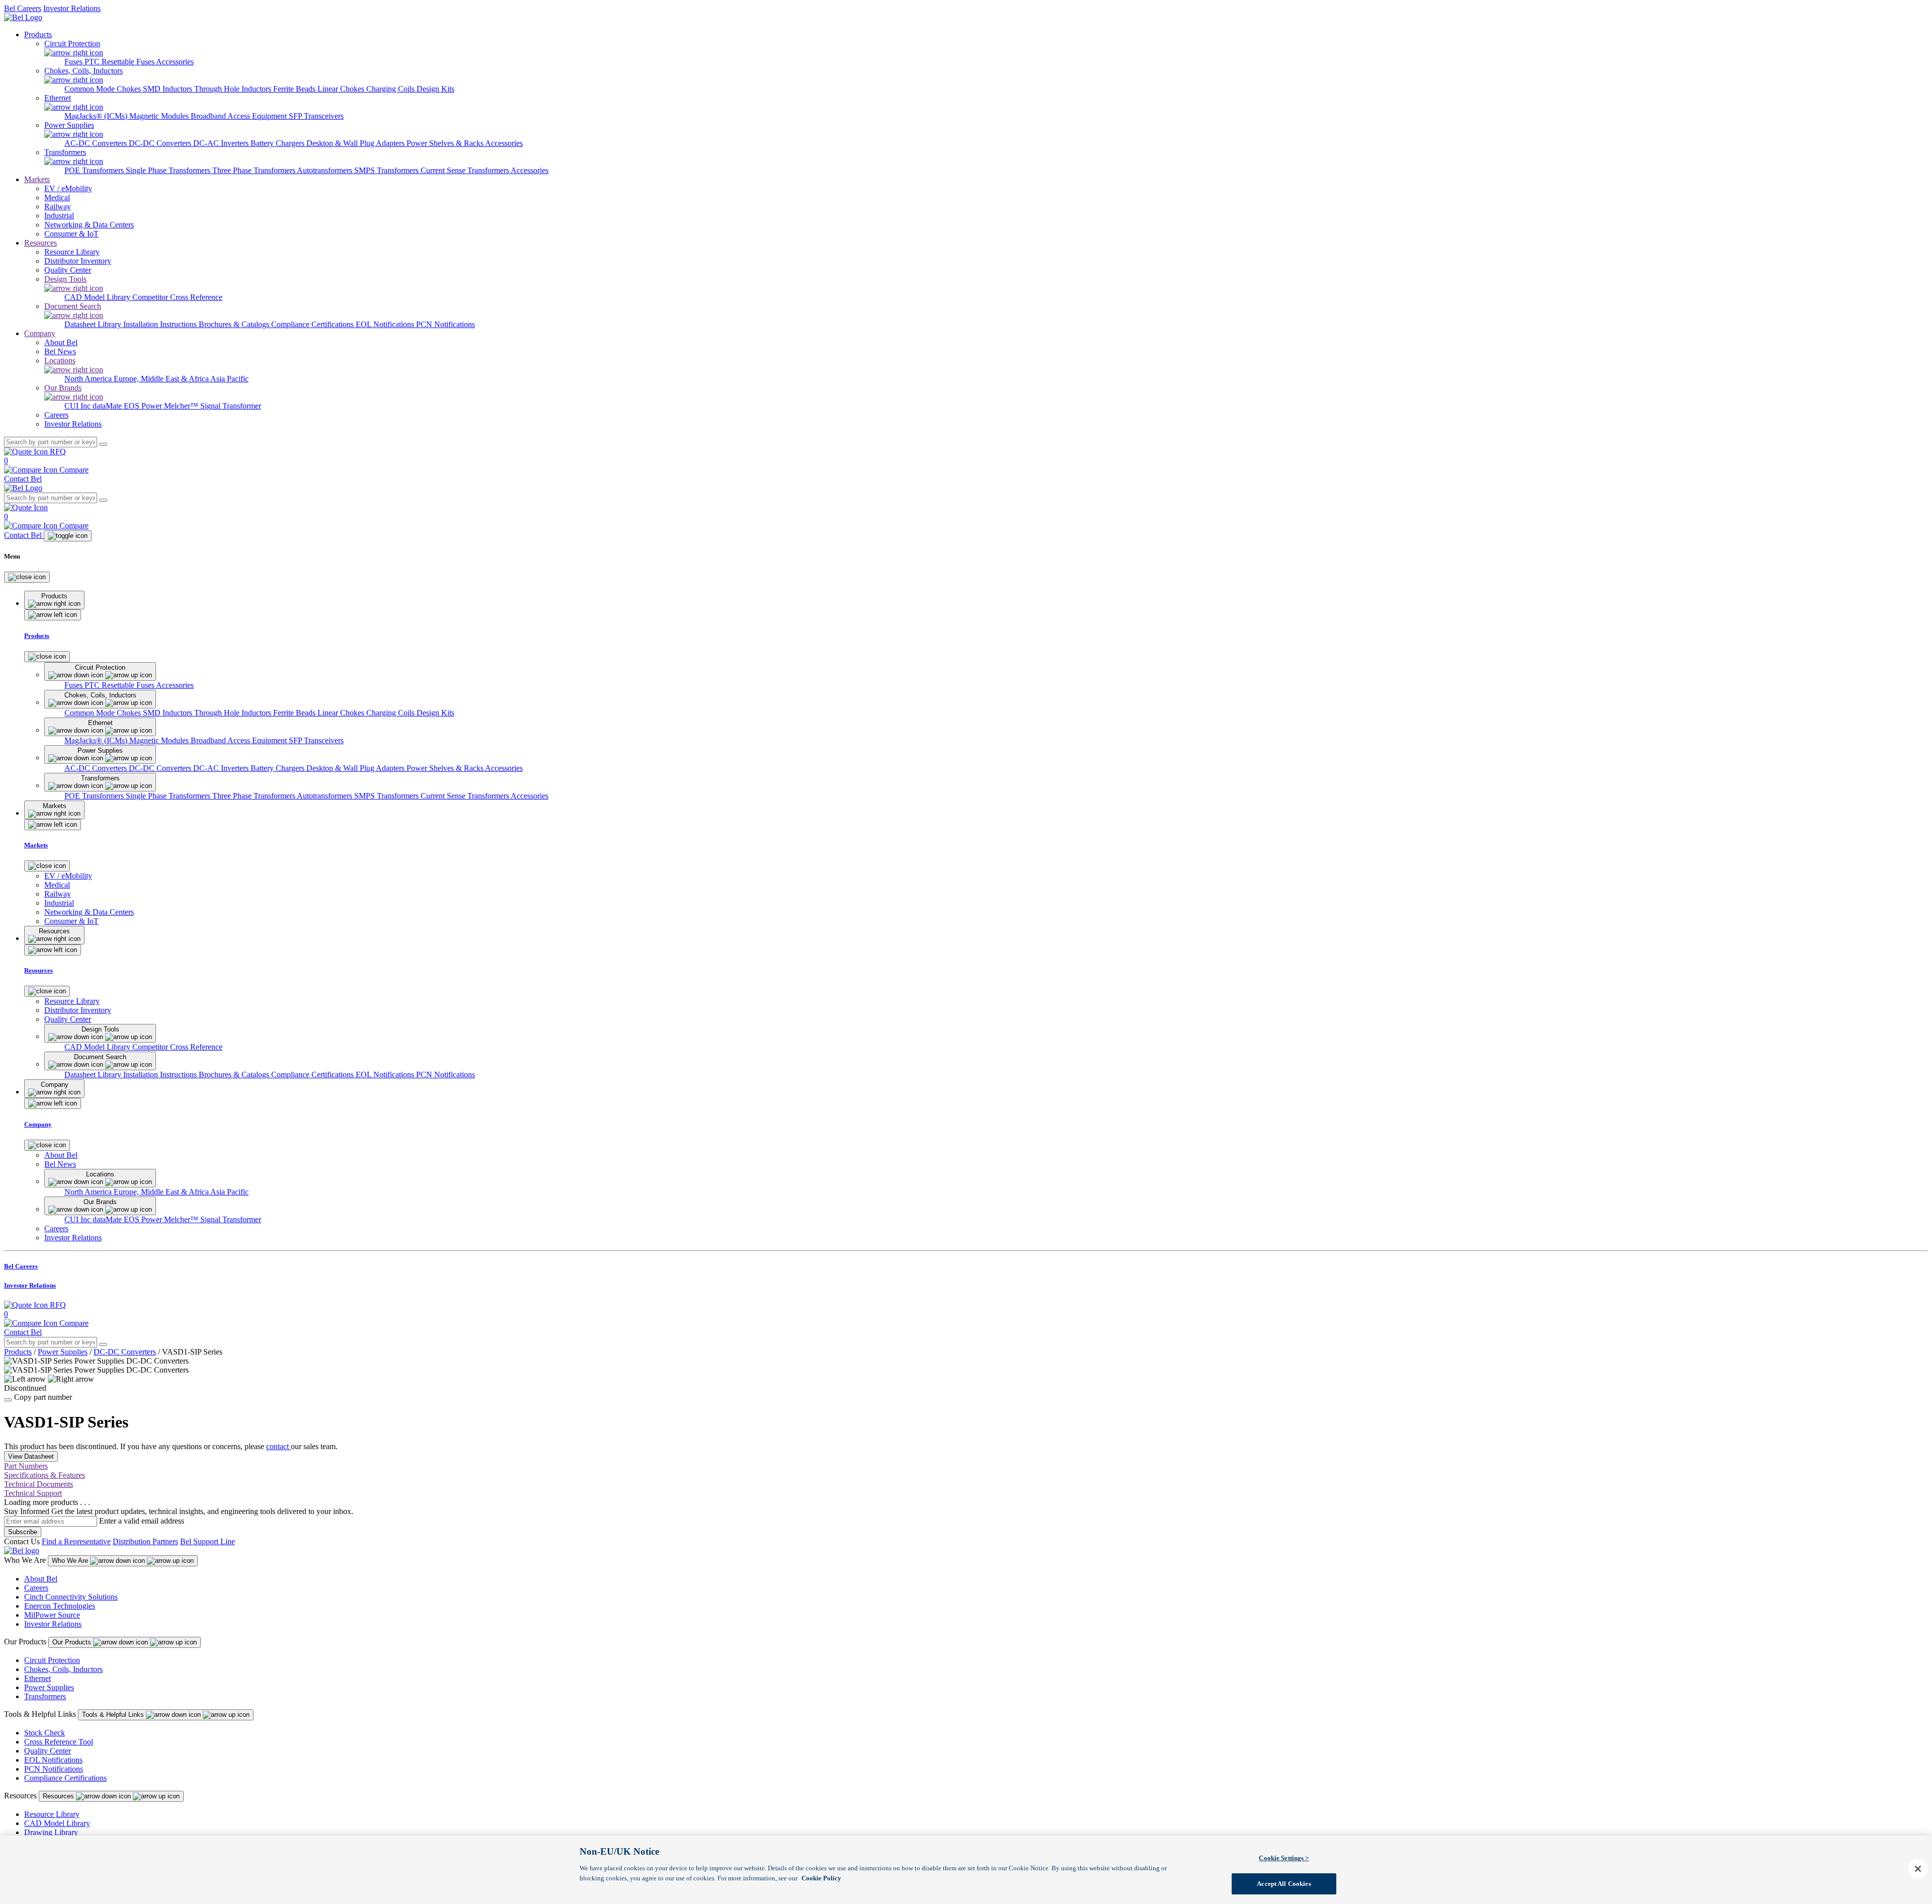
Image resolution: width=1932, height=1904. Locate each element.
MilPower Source (52, 1615)
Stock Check (45, 1733)
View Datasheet (31, 1456)
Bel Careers (23, 8)
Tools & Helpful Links (114, 1715)
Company (40, 333)
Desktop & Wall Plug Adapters (356, 143)
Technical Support (33, 1493)
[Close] (27, 577)
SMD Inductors (169, 89)
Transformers (45, 1696)
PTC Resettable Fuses (120, 62)
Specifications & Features (45, 1475)
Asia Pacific (229, 379)
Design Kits (435, 89)
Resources (41, 243)
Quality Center (48, 1751)
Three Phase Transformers (255, 170)
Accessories (175, 62)
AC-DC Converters (97, 143)
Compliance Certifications (313, 324)
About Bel (41, 1579)
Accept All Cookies (1284, 1883)
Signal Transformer (231, 406)
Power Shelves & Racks (446, 143)
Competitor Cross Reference (177, 297)
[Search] (103, 444)
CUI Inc (78, 406)
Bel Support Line (208, 1541)
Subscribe (23, 1532)
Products (38, 34)
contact (278, 1446)
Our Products (73, 1642)
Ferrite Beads (295, 89)
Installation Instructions (161, 324)
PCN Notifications (446, 324)
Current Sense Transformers (466, 170)
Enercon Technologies (60, 1606)
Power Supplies (63, 1352)
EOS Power (144, 406)
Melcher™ (182, 406)
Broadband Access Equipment (240, 116)
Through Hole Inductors (234, 89)
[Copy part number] (8, 1400)
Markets (37, 179)
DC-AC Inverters (222, 143)
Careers (36, 1588)
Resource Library (52, 1814)
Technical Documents (38, 1484)
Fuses (74, 62)
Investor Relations (72, 8)
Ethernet (37, 1678)
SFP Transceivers (316, 116)
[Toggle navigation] (68, 536)
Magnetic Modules (160, 116)
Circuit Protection (52, 1660)
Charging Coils (391, 89)
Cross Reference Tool (59, 1742)
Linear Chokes (342, 89)
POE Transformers (95, 170)
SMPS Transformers (387, 170)
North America (89, 379)
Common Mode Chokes (104, 89)
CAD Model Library (98, 297)
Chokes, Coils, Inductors (63, 1669)
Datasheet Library (94, 324)
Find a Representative (76, 1541)
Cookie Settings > (1284, 1858)
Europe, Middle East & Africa (162, 379)
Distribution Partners (145, 1541)
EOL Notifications (386, 324)
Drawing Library (51, 1832)
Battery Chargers (278, 143)
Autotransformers (326, 170)
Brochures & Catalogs (235, 324)
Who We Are (71, 1561)
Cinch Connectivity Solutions (71, 1597)
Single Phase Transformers (169, 170)
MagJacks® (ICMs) (97, 116)
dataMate (108, 406)
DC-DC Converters (161, 143)
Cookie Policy (821, 1878)
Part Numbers (26, 1466)
